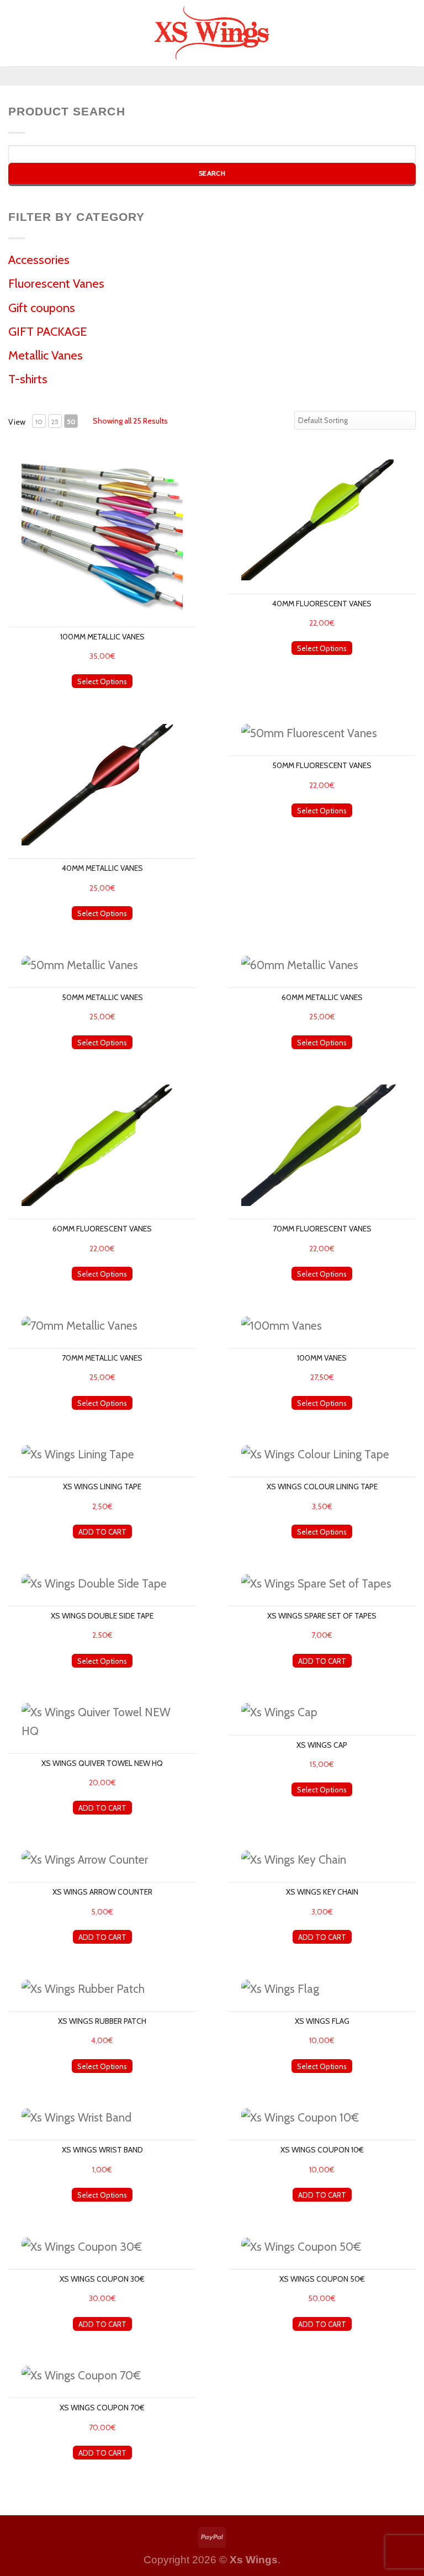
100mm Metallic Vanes (102, 637)
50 (71, 422)
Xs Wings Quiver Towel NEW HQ (102, 1763)
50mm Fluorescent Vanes (322, 765)
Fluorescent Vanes (56, 284)
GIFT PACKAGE (48, 332)
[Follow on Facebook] (193, 76)
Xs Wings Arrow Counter (102, 1892)
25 (55, 422)
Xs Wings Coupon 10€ (322, 2150)
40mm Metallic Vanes (102, 868)
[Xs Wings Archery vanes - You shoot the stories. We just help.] (212, 33)
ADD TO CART (102, 1532)
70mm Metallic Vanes (102, 1358)
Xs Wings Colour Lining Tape (322, 1487)
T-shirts (28, 379)
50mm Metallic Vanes (102, 997)
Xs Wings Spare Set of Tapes (322, 1616)
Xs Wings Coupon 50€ (322, 2279)
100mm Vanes (322, 1358)
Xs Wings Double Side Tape (102, 1616)
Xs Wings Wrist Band (102, 2150)
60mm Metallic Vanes (322, 997)
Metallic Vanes (46, 355)
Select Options (102, 681)
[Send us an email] (230, 76)
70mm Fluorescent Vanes (322, 1229)
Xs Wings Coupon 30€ (102, 2279)
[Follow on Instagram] (212, 76)
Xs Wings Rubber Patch (102, 2021)
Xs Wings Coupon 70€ (102, 2408)
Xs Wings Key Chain (322, 1892)
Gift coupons (42, 308)
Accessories (39, 260)
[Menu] (17, 33)
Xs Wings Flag (322, 2021)
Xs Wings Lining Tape (102, 1487)
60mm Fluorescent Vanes (102, 1229)
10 (39, 422)
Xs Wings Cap (322, 1745)
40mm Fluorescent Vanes (322, 604)
